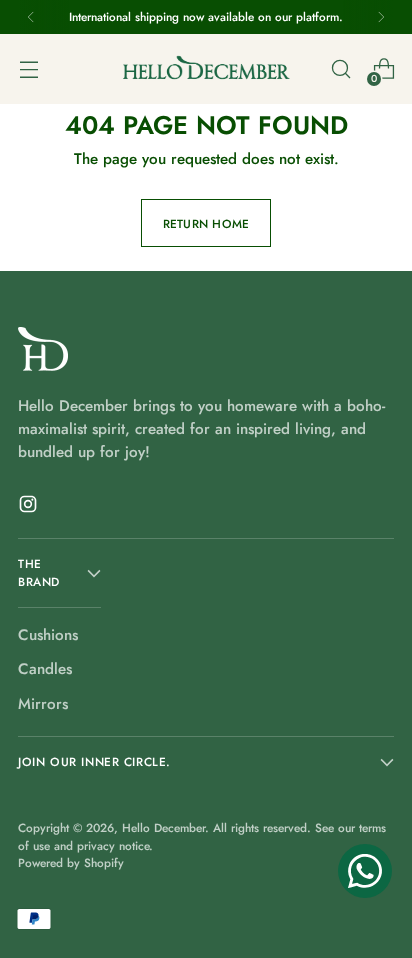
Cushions (48, 635)
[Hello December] (206, 69)
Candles (45, 669)
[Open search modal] (340, 69)
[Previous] (31, 17)
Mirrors (43, 704)
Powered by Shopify (71, 862)
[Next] (381, 17)
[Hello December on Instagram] (30, 507)
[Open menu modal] (28, 69)
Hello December (163, 827)
